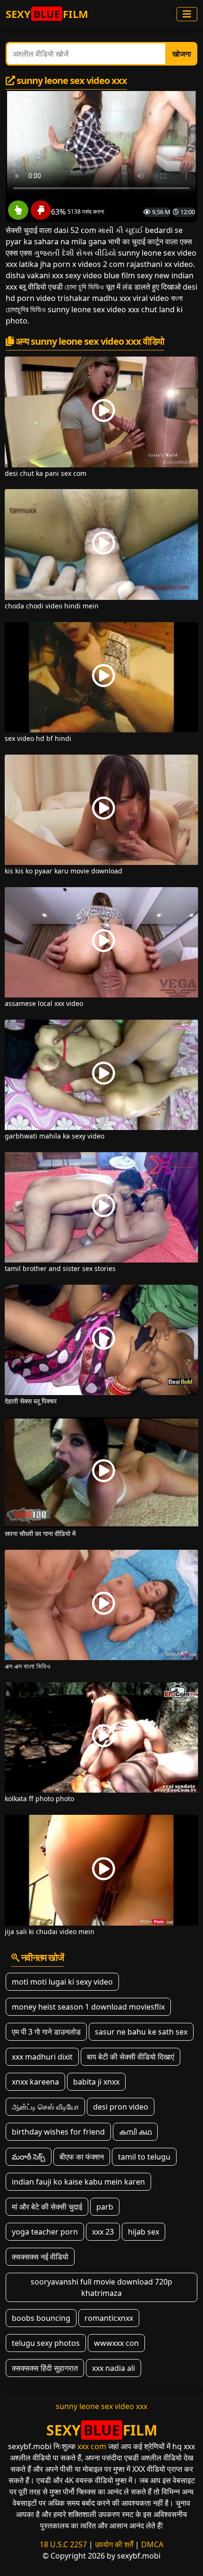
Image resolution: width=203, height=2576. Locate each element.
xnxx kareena (35, 2082)
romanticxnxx (109, 2318)
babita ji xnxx (96, 2082)
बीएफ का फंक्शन (82, 2157)
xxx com (92, 2446)
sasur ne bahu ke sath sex (141, 2032)
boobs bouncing (41, 2318)
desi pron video (121, 2107)
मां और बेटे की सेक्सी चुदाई (47, 2207)
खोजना (182, 54)
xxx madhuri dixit (42, 2057)
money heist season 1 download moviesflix (88, 2007)
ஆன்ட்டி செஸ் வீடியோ (45, 2107)
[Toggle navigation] (187, 14)
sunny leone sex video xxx (101, 2406)
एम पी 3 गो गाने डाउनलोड (46, 2032)
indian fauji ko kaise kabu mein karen (78, 2182)
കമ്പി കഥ (135, 2132)
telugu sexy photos (46, 2343)
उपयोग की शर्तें (114, 2544)
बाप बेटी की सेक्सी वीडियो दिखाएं (131, 2057)
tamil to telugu (144, 2157)
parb (105, 2207)
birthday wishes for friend (58, 2132)
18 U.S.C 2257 (63, 2544)
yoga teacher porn (45, 2232)
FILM (47, 14)
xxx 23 (103, 2232)
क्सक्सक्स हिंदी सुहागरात (45, 2368)
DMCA (152, 2544)
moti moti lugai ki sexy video (62, 1982)
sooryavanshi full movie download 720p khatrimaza (101, 2287)
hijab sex (144, 2232)
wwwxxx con (116, 2343)
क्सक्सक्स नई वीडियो (40, 2257)
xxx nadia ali (114, 2368)
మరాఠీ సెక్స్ (29, 2157)
